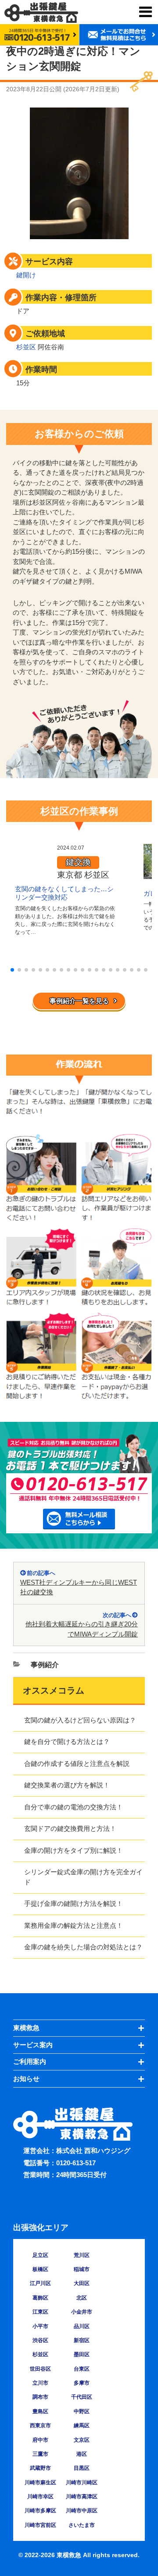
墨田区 (82, 2354)
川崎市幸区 (40, 2497)
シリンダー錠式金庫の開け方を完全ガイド (83, 1877)
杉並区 (26, 347)
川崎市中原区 (82, 2511)
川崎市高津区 (82, 2497)
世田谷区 (40, 2369)
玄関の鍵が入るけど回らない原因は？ (80, 1720)
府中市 (40, 2440)
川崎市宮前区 (40, 2525)
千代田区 (82, 2397)
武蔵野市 (40, 2468)
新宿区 (82, 2340)
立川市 (40, 2383)
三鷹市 (40, 2454)
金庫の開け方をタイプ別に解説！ (74, 1850)
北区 (82, 2298)
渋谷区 (40, 2340)
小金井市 (82, 2312)
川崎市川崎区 (82, 2483)
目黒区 (82, 2468)
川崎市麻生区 (40, 2483)
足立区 (40, 2255)
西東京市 (40, 2425)
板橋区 (40, 2269)
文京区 (82, 2440)
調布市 (40, 2397)
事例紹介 (45, 1665)
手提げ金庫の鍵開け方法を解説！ (74, 1903)
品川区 (82, 2326)
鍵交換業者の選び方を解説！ (67, 1785)
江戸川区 (40, 2283)
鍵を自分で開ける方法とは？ (67, 1742)
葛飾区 (40, 2298)
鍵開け (26, 275)
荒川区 (82, 2255)
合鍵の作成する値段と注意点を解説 (77, 1763)
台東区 (82, 2369)
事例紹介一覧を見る (79, 1001)
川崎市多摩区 (40, 2511)
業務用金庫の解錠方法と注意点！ (74, 1925)
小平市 (40, 2326)
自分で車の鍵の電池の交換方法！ (74, 1807)
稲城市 (82, 2269)
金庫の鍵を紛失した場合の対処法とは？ (83, 1947)
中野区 (82, 2411)
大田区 (82, 2283)
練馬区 (82, 2425)
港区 (82, 2454)
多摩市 (82, 2383)
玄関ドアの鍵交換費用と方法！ (70, 1828)
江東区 (40, 2312)
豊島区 (40, 2411)
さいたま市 (82, 2525)
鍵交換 (78, 862)
